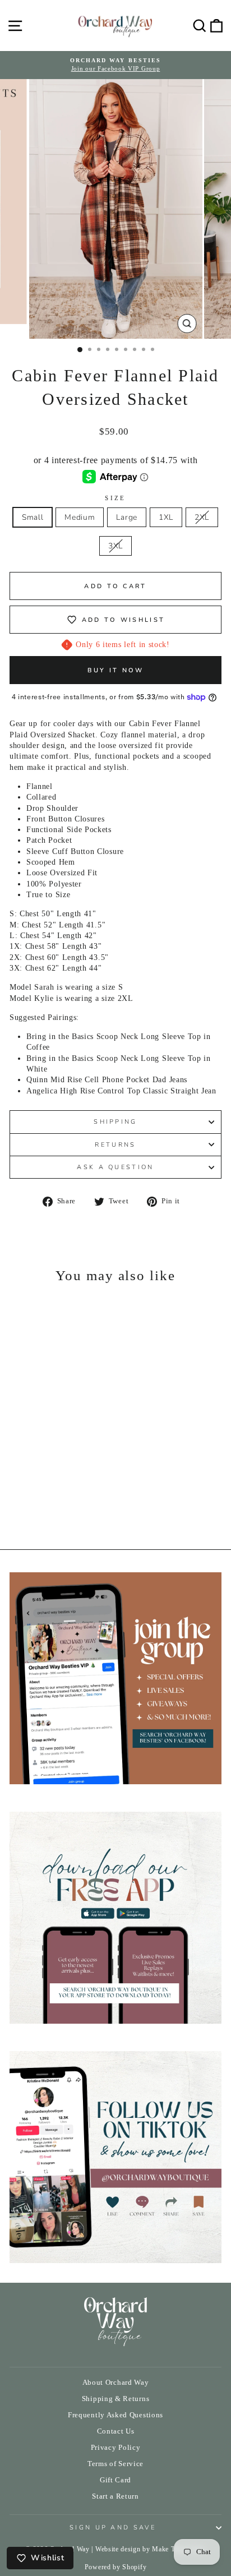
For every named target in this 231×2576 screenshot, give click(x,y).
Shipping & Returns (115, 2399)
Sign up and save (113, 2527)
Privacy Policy (116, 2448)
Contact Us (116, 2431)
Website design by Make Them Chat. (151, 2549)
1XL (166, 517)
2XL (202, 517)
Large (126, 517)
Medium (80, 517)
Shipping (115, 1122)
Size (115, 498)
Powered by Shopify (115, 2567)
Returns (115, 1145)
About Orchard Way (116, 2383)
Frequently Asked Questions (115, 2415)
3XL (115, 546)
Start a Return (115, 2496)
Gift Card (115, 2480)
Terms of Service (115, 2464)
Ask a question (115, 1167)
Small (33, 517)
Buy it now (116, 670)
